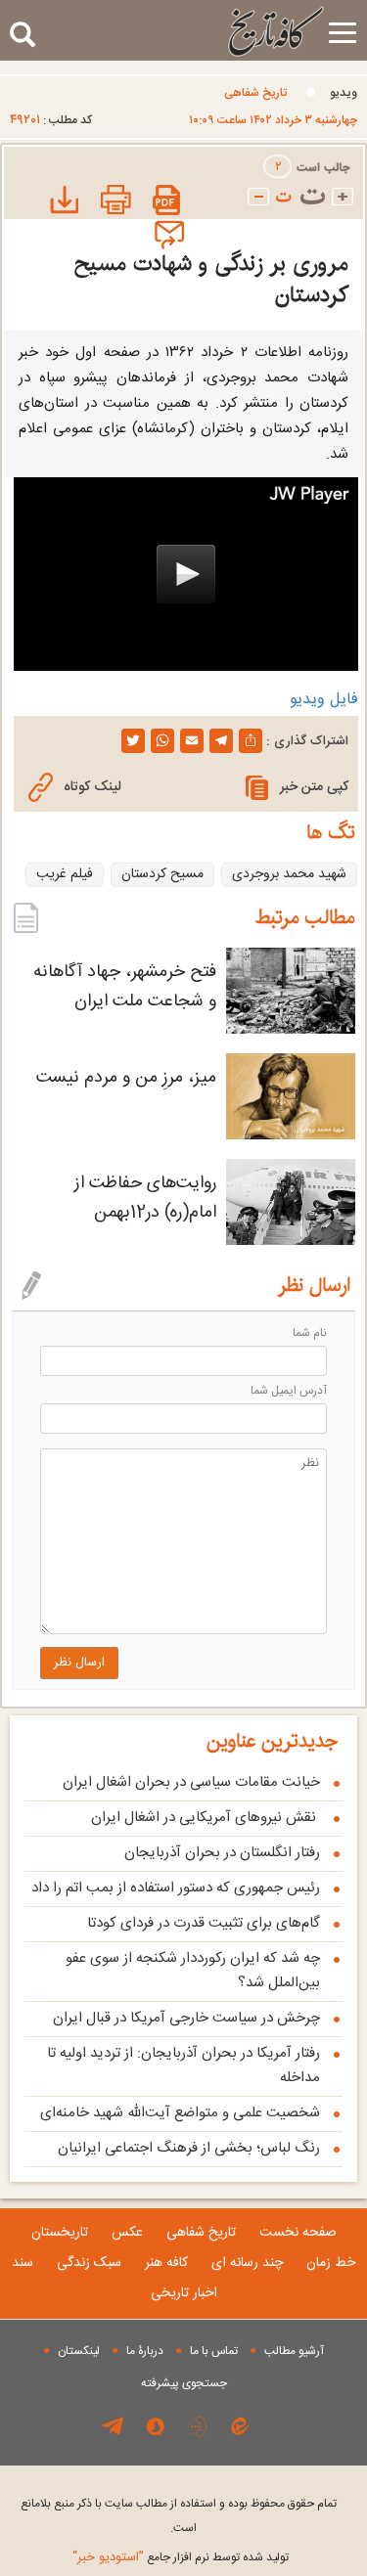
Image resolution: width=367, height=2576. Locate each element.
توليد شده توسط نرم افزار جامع (181, 2557)
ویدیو (344, 93)
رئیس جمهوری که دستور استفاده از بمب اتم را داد (176, 1888)
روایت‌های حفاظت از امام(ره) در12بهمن (145, 1198)
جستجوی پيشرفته (184, 2383)
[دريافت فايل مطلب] (61, 202)
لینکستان (79, 2351)
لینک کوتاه (92, 787)
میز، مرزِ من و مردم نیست (126, 1078)
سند (23, 2263)
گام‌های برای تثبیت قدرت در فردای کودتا (204, 1923)
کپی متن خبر (314, 787)
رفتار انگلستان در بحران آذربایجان (222, 1853)
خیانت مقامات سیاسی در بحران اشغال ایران (191, 1782)
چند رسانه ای (247, 2263)
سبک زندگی (89, 2263)
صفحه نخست (298, 2233)
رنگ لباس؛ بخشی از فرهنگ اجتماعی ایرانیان (189, 2148)
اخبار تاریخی (184, 2293)
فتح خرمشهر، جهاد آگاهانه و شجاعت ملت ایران (125, 987)
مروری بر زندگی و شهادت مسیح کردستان (211, 279)
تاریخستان (60, 2233)
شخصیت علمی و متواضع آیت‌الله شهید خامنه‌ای (180, 2113)
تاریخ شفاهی (255, 93)
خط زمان (331, 2263)
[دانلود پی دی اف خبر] (167, 202)
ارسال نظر (79, 1663)
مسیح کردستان (162, 874)
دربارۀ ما (145, 2351)
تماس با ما (214, 2351)
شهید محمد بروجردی (289, 874)
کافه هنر (166, 2263)
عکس (127, 2233)
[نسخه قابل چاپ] (114, 202)
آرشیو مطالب (294, 2351)
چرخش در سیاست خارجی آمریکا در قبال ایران (186, 2018)
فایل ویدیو (324, 700)
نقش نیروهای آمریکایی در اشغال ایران (206, 1818)
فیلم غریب (65, 874)
